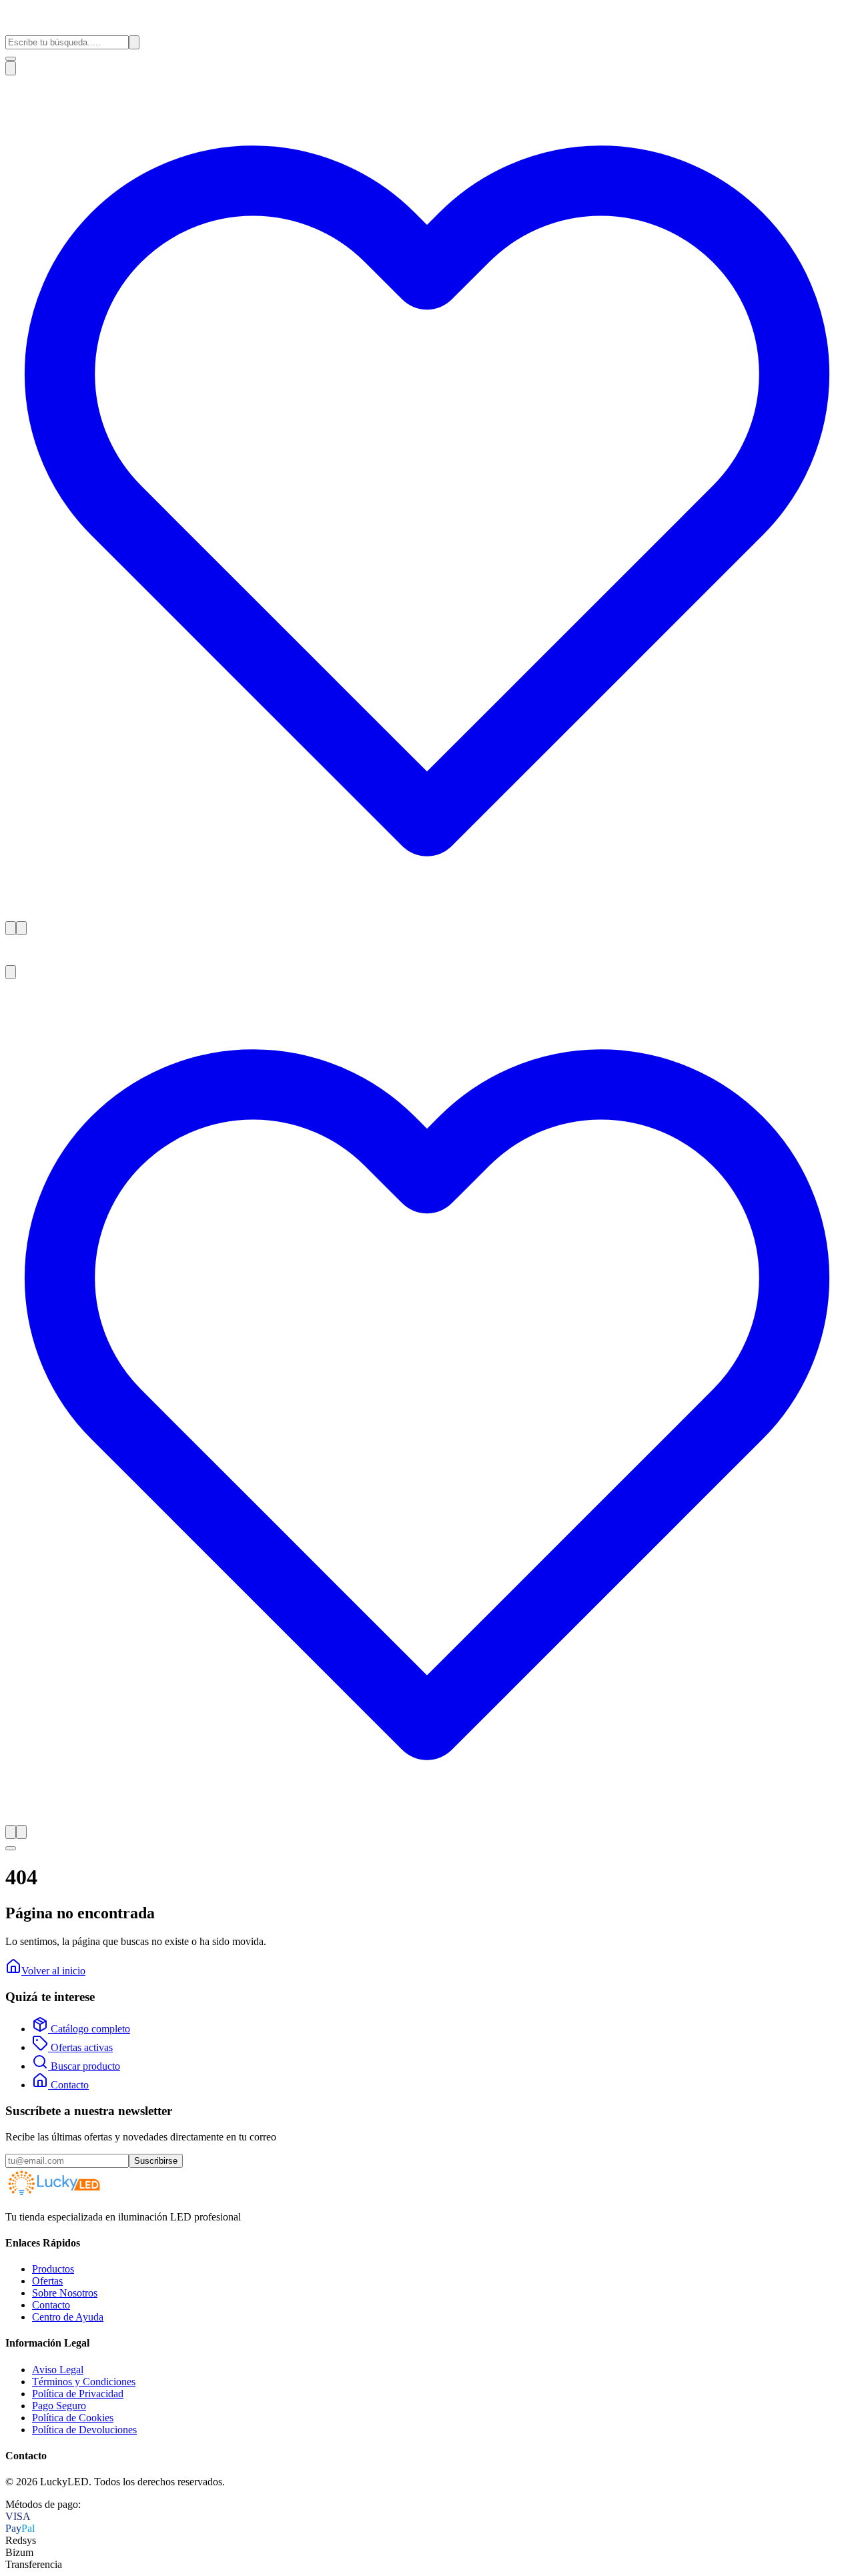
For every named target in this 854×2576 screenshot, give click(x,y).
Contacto (68, 2085)
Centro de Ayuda (68, 2317)
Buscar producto (84, 2066)
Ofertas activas (80, 2047)
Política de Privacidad (78, 2394)
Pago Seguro (59, 2406)
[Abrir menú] (11, 59)
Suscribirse (156, 2161)
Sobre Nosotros (65, 2293)
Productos (53, 2269)
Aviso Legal (58, 2370)
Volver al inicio (53, 1971)
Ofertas (47, 2281)
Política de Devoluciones (84, 2430)
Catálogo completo (89, 2029)
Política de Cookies (73, 2418)
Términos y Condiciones (84, 2382)
